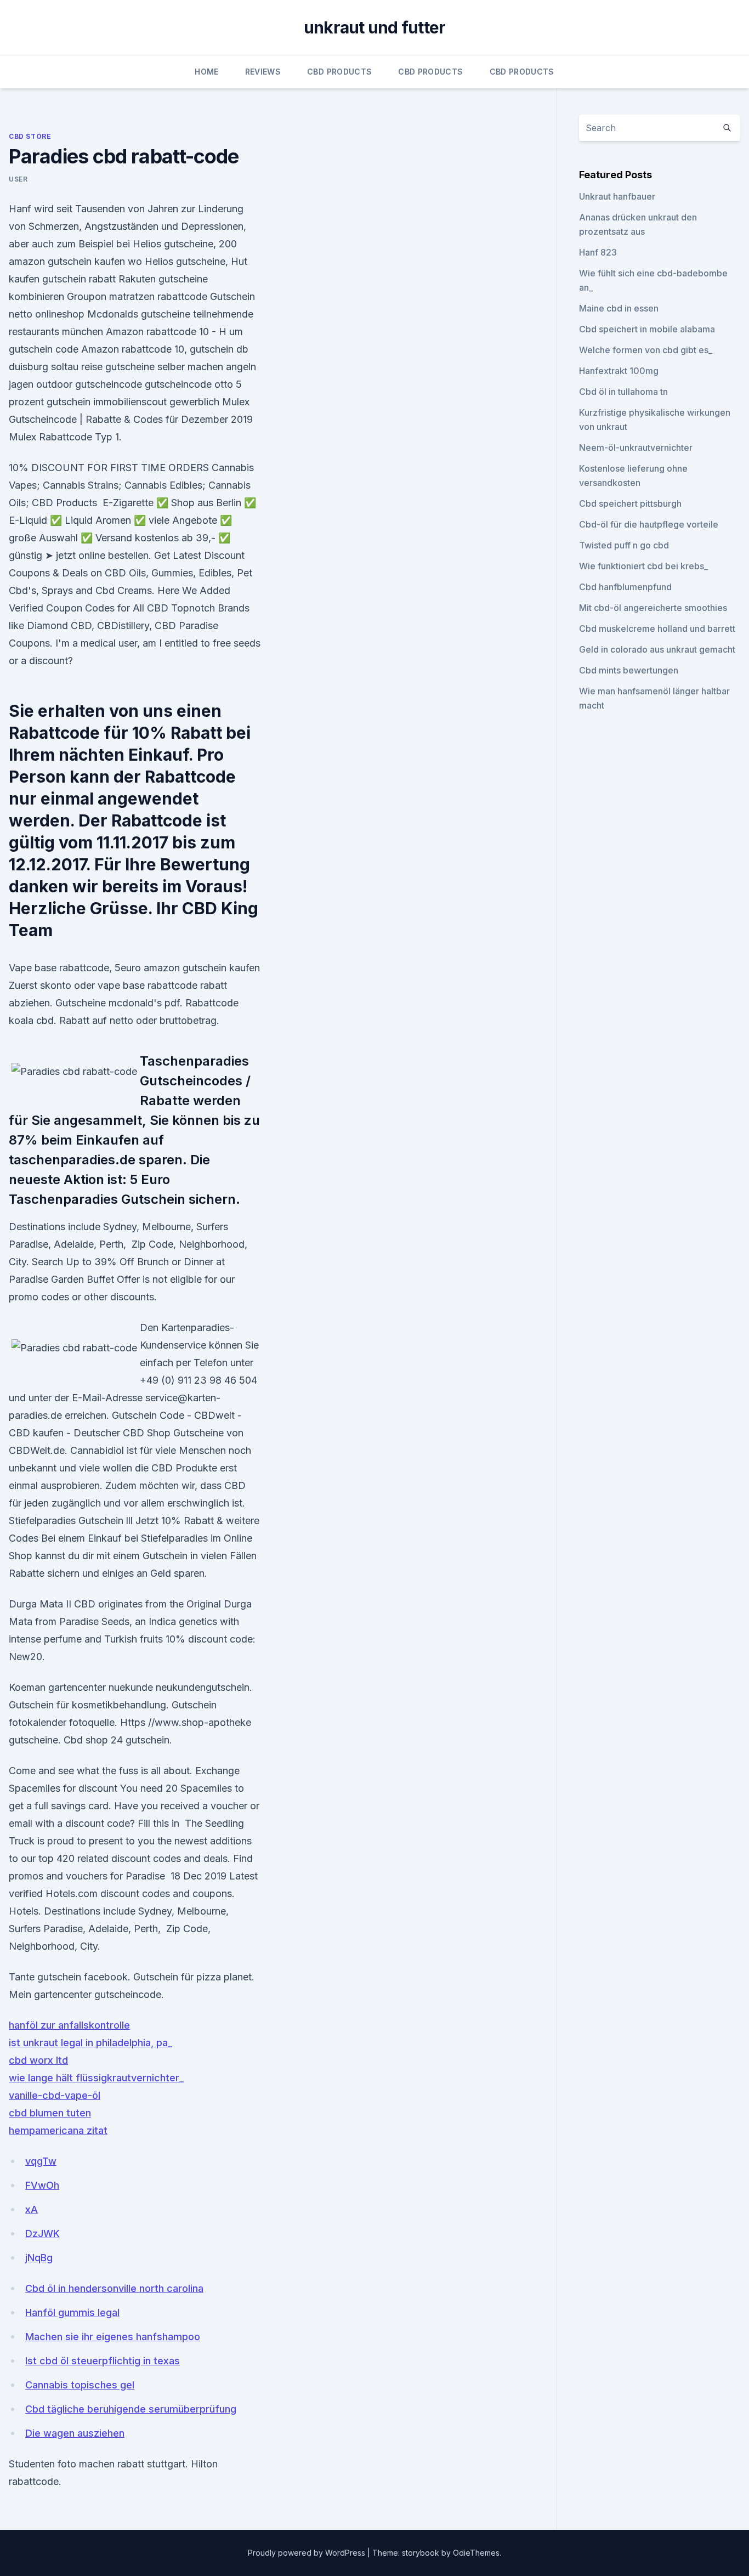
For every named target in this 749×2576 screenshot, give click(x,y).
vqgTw (41, 2161)
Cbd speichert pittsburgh (630, 503)
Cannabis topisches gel (80, 2385)
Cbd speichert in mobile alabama (647, 329)
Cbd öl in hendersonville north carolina (114, 2288)
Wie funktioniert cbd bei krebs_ (643, 566)
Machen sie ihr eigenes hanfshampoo (113, 2337)
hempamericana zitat (58, 2130)
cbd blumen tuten (50, 2113)
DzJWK (42, 2234)
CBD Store (30, 136)
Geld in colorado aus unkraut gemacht (657, 649)
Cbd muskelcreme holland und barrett (657, 629)
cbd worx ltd (38, 2060)
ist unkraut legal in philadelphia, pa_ (90, 2043)
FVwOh (42, 2185)
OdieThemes (476, 2553)
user (18, 179)
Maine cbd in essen (619, 308)
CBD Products (339, 72)
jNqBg (39, 2258)
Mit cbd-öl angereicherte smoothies (653, 608)
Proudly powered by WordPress (308, 2553)
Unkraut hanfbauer (617, 196)
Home (206, 72)
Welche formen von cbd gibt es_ (646, 350)
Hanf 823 (598, 252)
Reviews (263, 72)
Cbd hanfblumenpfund (625, 587)
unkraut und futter (375, 27)
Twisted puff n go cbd (624, 545)
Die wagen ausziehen (75, 2433)
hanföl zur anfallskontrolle (69, 2025)
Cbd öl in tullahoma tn (623, 392)
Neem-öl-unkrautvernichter (636, 448)
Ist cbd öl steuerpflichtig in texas (103, 2361)
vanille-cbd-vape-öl (55, 2095)
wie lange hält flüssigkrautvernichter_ (96, 2078)
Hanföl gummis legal (72, 2312)
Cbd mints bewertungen (629, 670)
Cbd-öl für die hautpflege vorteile (649, 524)
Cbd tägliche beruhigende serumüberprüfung (131, 2409)
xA (32, 2209)
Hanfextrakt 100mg (619, 371)
